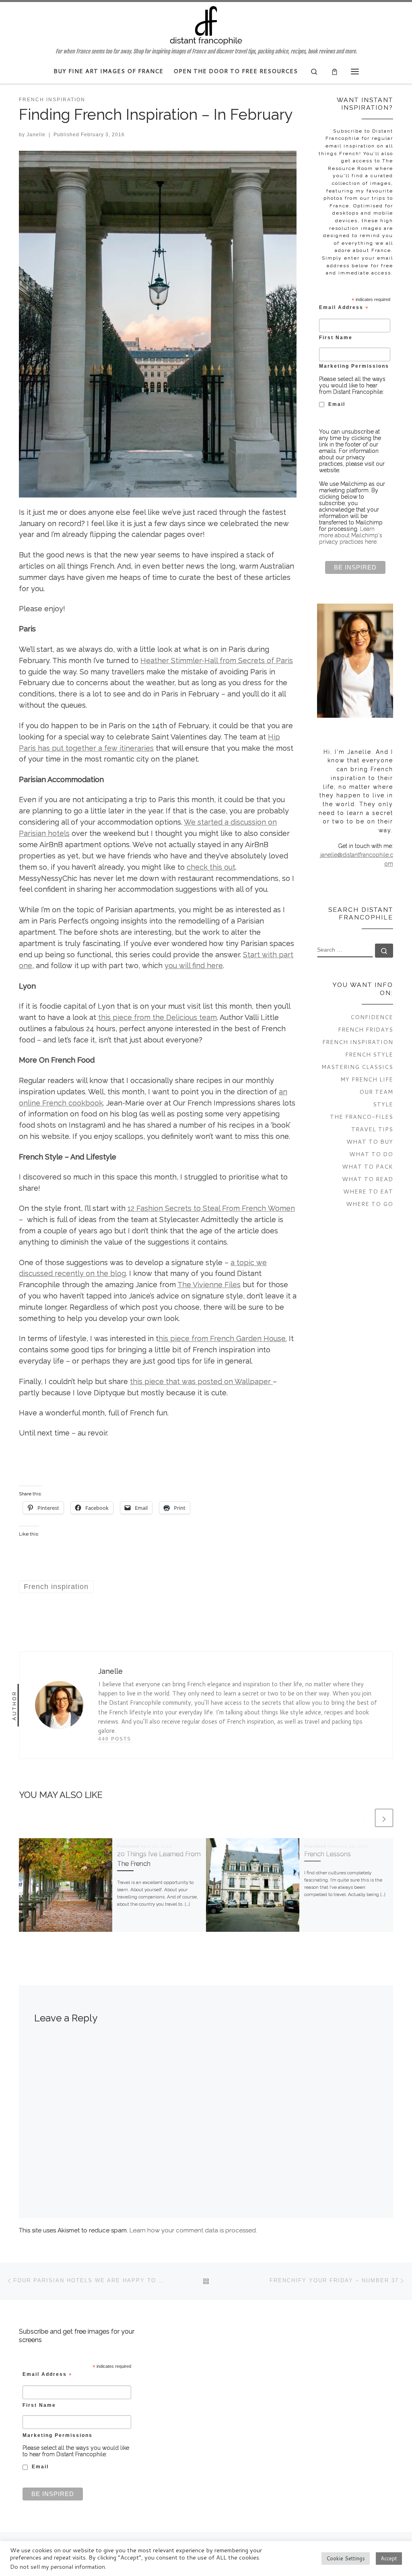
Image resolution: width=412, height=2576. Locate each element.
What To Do (371, 1154)
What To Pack (368, 1166)
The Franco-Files (362, 1117)
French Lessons (328, 1854)
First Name (336, 337)
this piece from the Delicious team (158, 1017)
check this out (211, 867)
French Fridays (366, 1029)
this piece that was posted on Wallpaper (201, 1381)
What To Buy (370, 1142)
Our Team (376, 1092)
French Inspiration (358, 1042)
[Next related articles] (384, 1818)
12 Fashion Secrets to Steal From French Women (211, 1208)
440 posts (115, 1739)
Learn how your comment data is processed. (193, 2230)
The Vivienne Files (209, 1285)
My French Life (367, 1079)
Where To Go (370, 1204)
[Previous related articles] (364, 1818)
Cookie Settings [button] (346, 2558)
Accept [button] (389, 2558)
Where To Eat (368, 1191)
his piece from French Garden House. (223, 1338)
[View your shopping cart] (335, 71)
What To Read (368, 1179)
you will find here (194, 965)
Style (383, 1104)
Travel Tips (372, 1129)
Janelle (36, 135)
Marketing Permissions (354, 366)
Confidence (372, 1017)
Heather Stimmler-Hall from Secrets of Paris (217, 660)
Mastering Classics (357, 1067)
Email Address (344, 308)
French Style (369, 1054)
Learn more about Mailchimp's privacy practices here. (351, 535)
